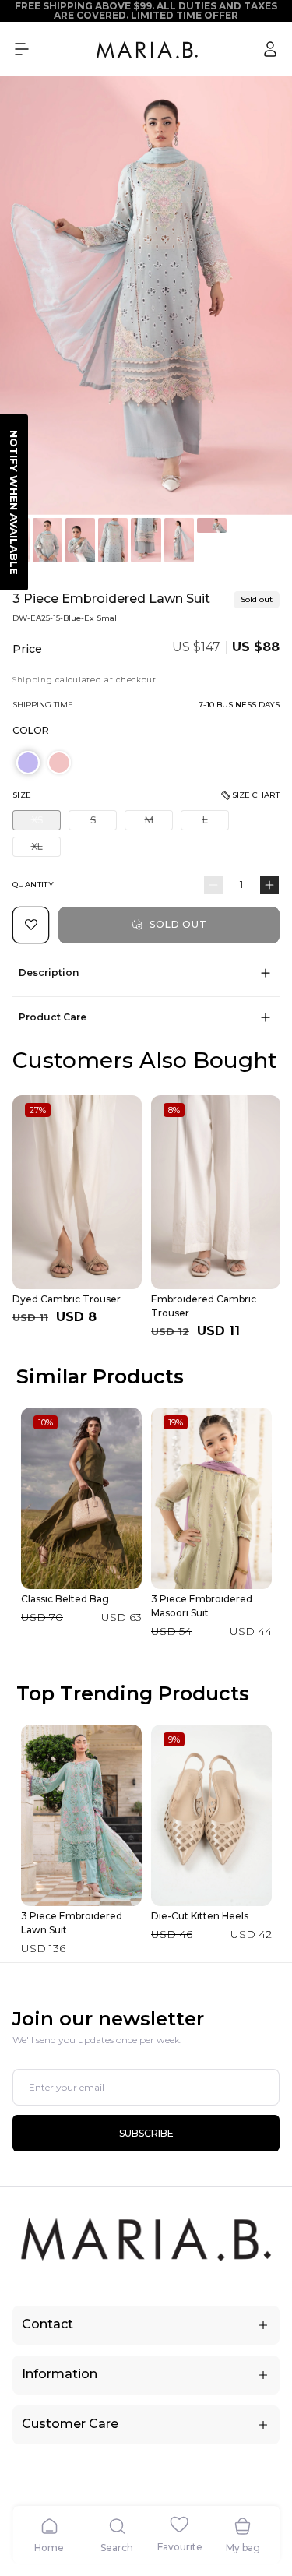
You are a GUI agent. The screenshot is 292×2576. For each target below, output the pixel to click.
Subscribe (146, 2133)
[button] (22, 49)
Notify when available (14, 502)
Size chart (256, 795)
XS (46, 822)
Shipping (33, 680)
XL (46, 848)
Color (31, 730)
